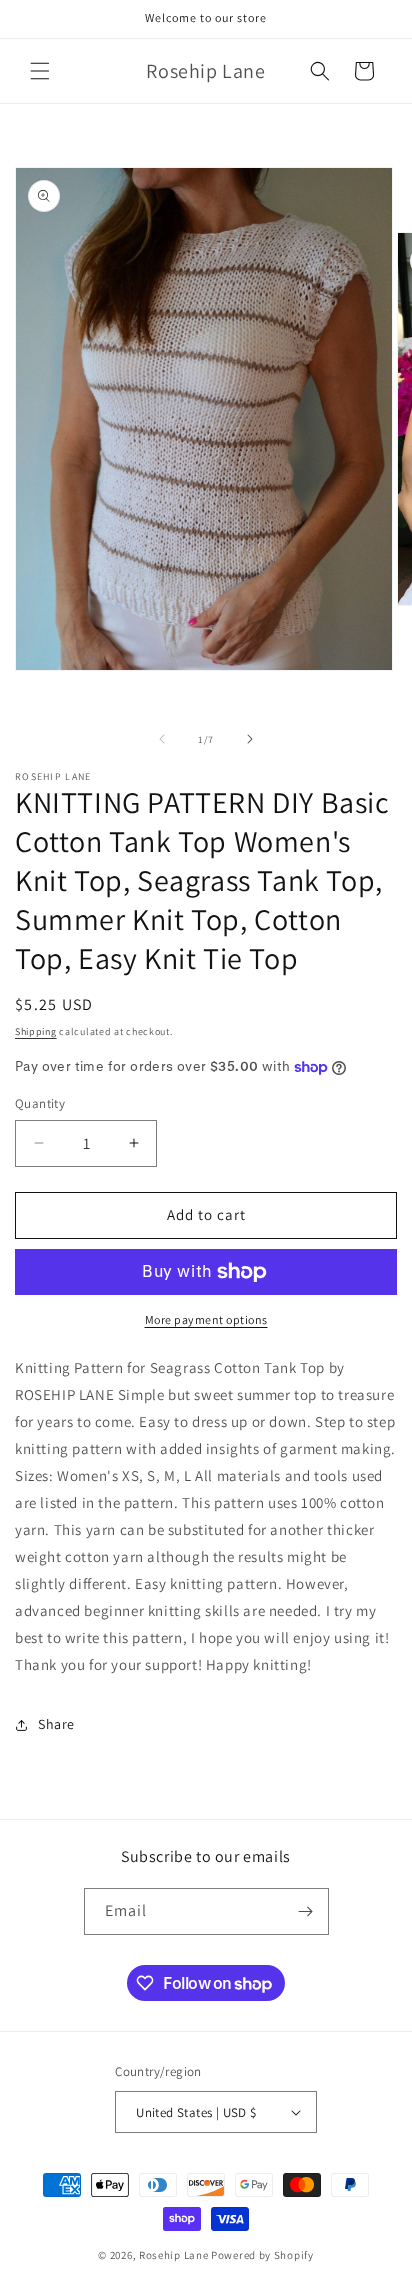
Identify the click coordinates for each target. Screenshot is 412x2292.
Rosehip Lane (173, 2255)
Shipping (36, 1031)
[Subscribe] (306, 1911)
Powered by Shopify (262, 2255)
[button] (40, 71)
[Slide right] (250, 739)
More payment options (206, 1319)
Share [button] (56, 1724)
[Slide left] (162, 739)
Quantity (40, 1103)
